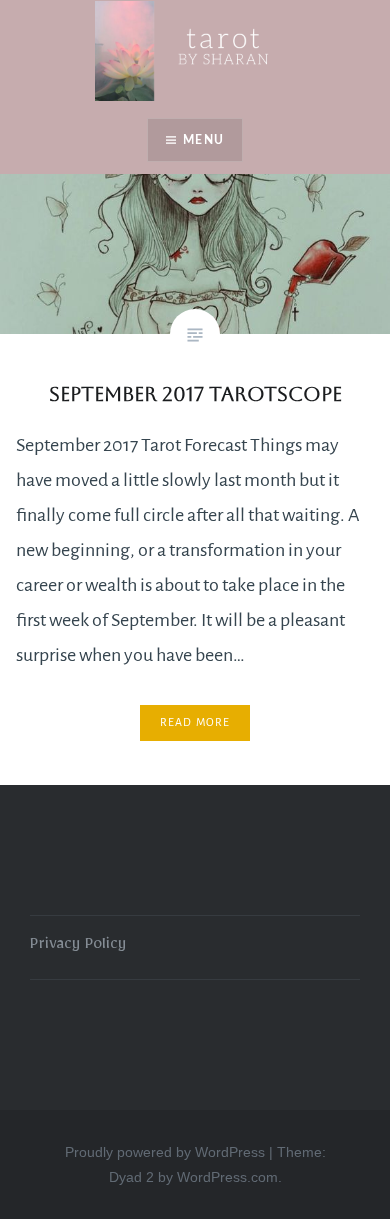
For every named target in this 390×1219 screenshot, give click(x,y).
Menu (203, 140)
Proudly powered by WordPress (165, 1152)
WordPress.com (227, 1177)
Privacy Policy (78, 947)
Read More (195, 722)
